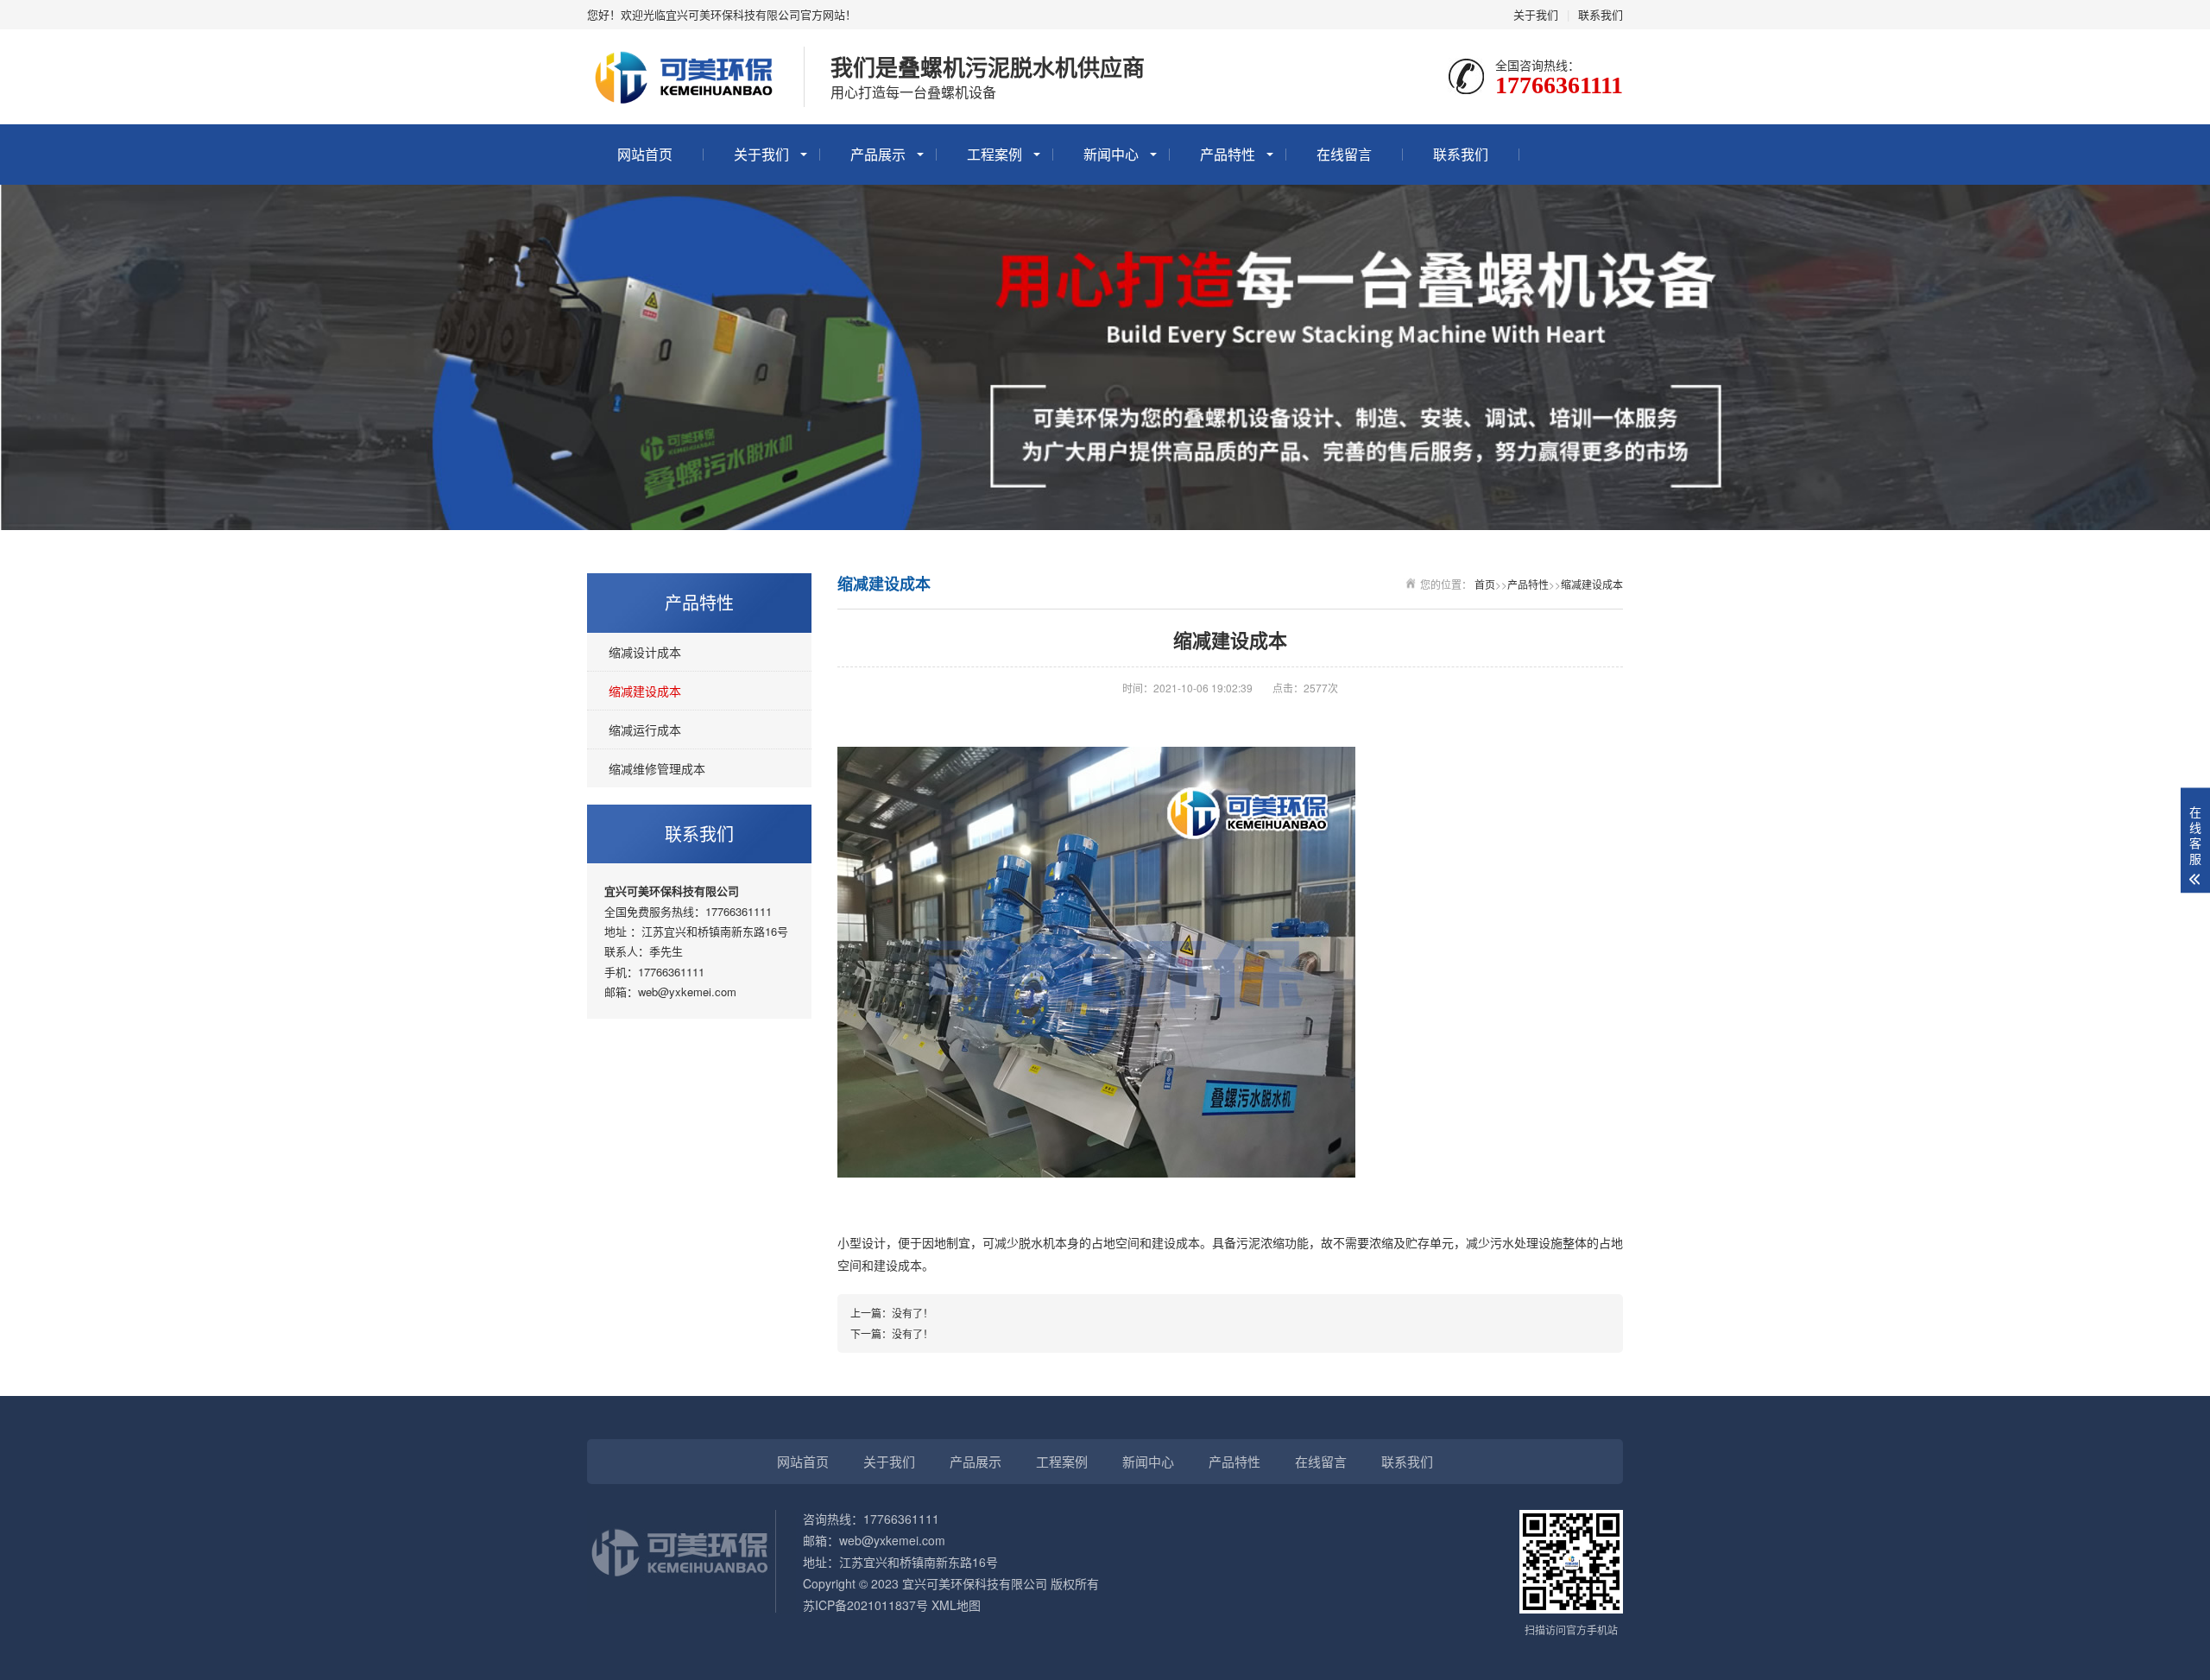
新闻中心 (1111, 154)
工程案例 (994, 154)
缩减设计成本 (645, 652)
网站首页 (645, 154)
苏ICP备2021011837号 (865, 1605)
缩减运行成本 (645, 729)
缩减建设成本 (645, 691)
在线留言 (1344, 154)
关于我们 (1536, 14)
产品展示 (878, 154)
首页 (1485, 584)
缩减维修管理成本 (657, 768)
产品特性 (1228, 154)
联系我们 (1601, 14)
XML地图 (956, 1605)
